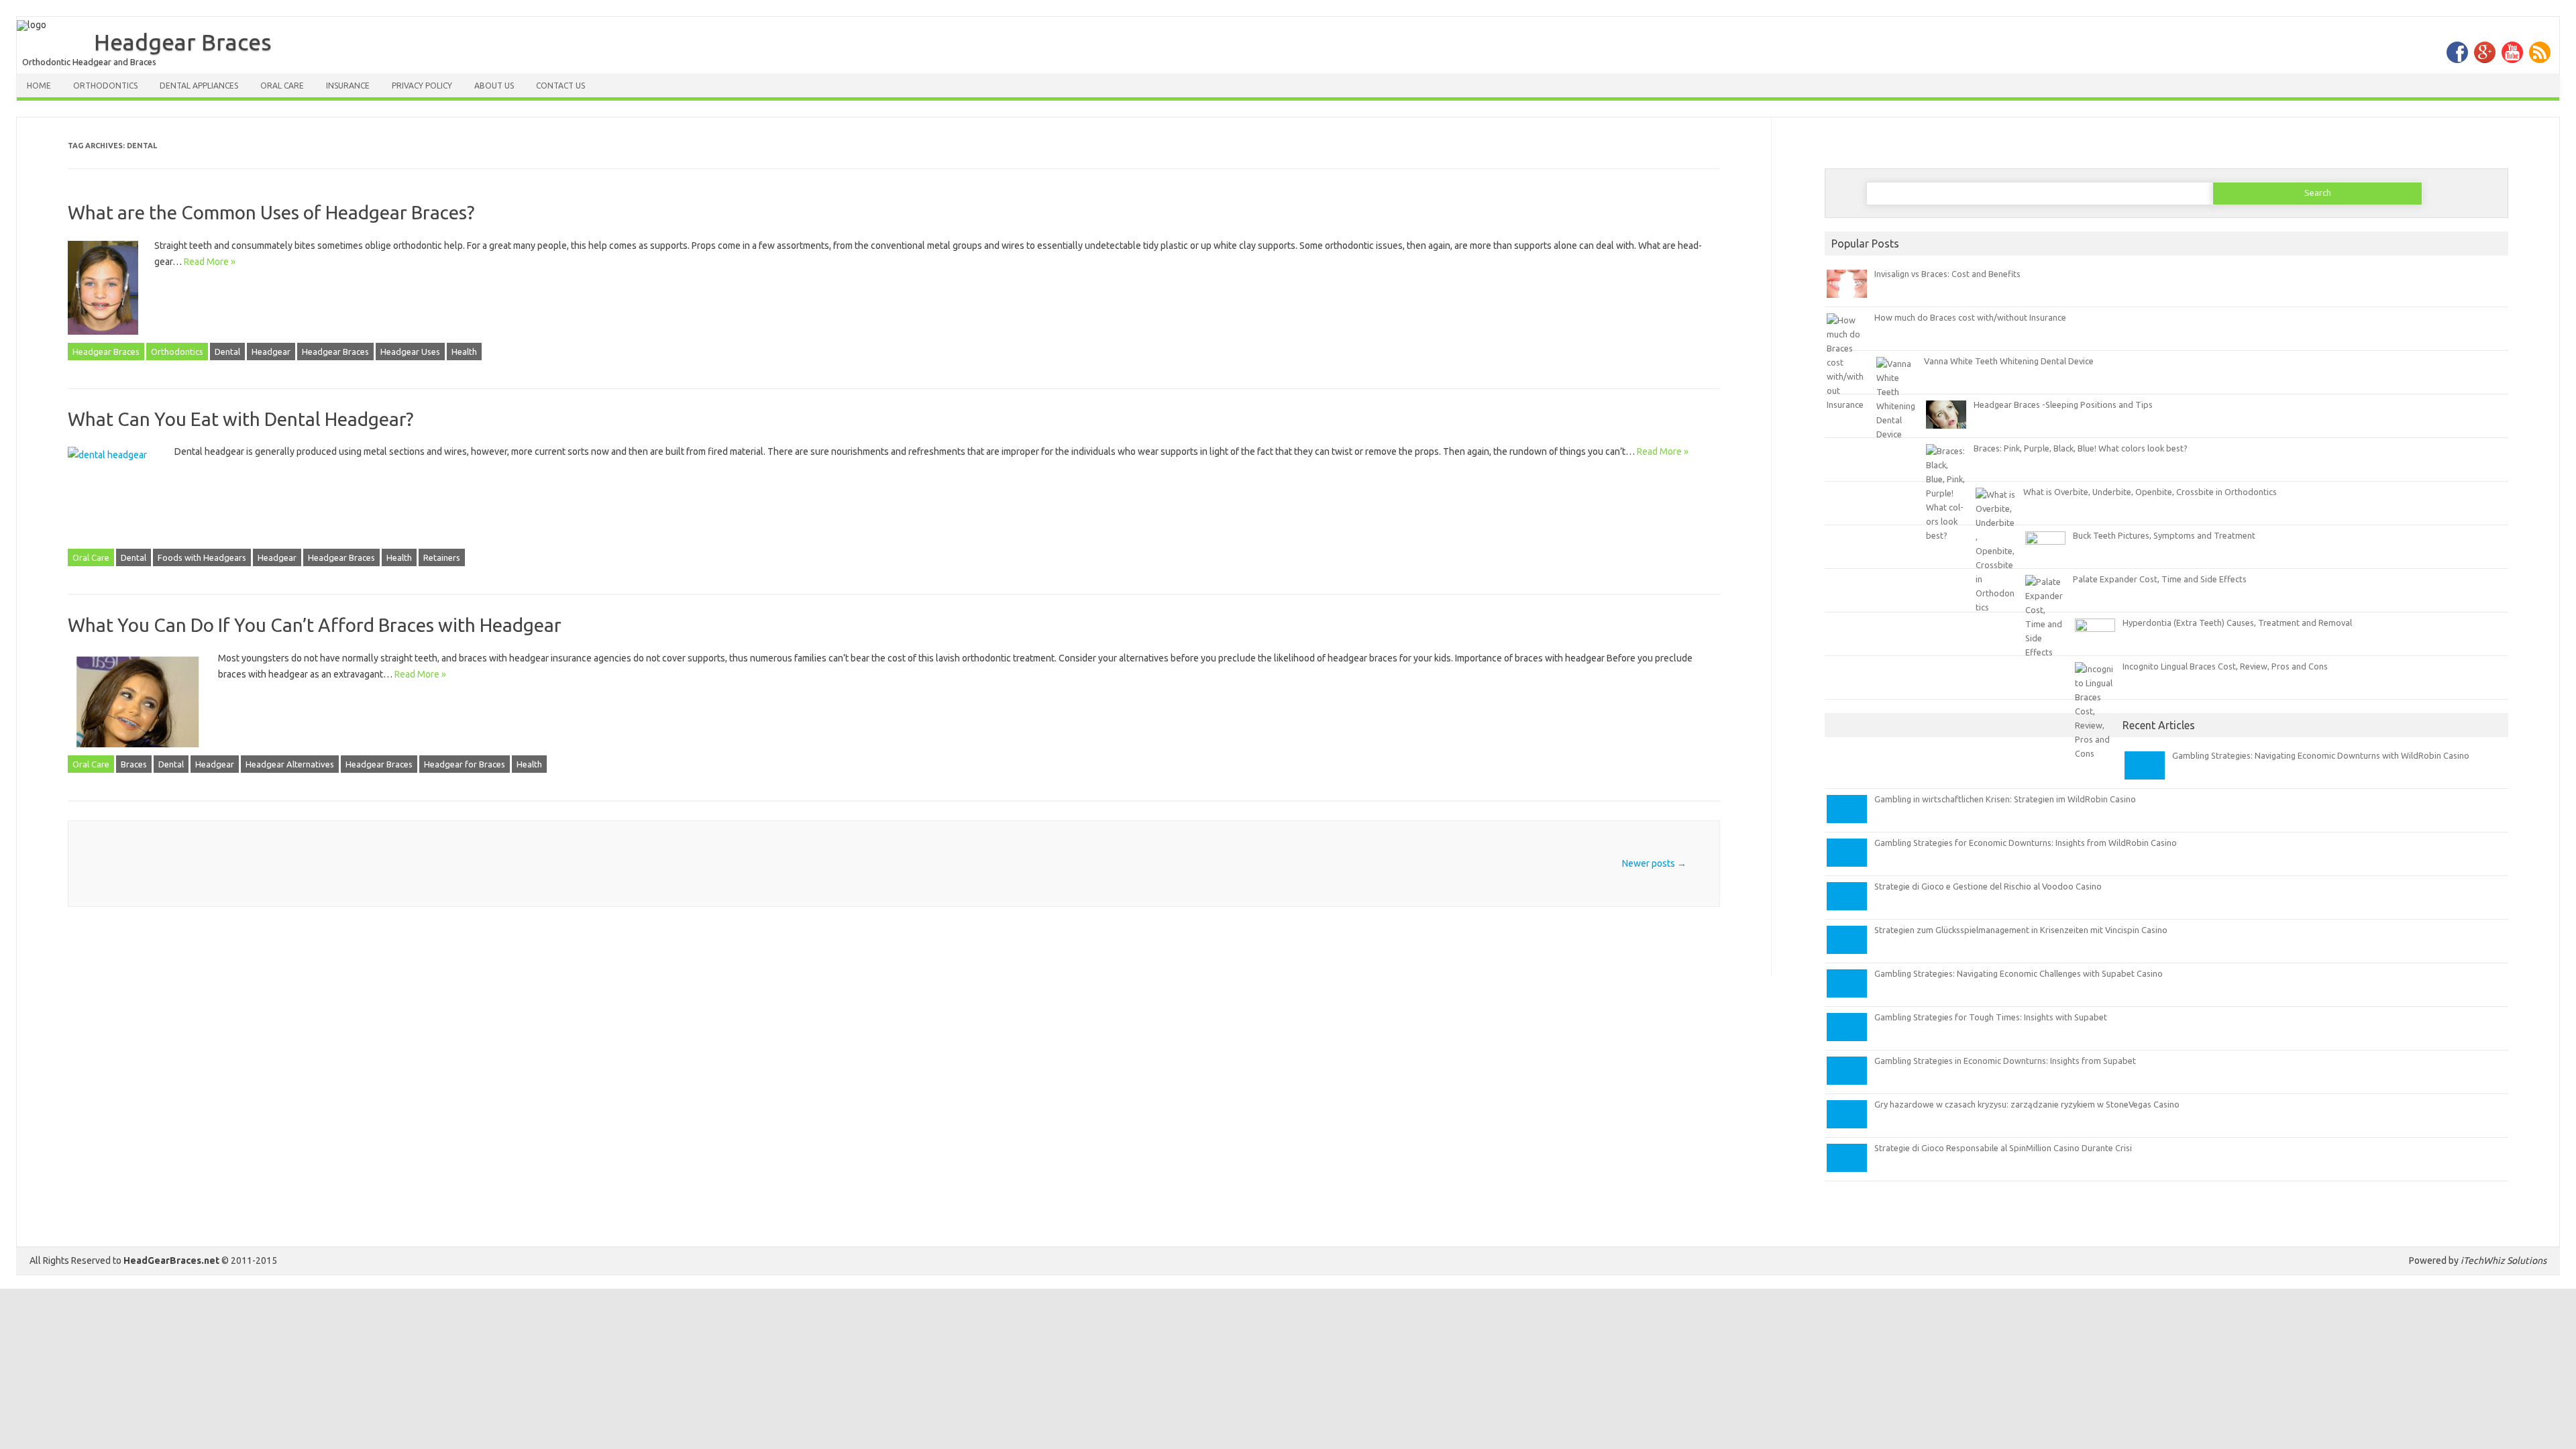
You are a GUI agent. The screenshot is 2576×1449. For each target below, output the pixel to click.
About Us (494, 86)
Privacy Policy (422, 86)
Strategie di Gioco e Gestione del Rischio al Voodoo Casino (1988, 886)
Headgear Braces (183, 42)
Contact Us (560, 86)
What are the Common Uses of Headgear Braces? (271, 212)
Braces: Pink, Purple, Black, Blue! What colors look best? (2081, 448)
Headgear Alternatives (290, 764)
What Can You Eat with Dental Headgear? (240, 419)
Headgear (271, 352)
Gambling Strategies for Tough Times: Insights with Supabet (1991, 1017)
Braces (134, 764)
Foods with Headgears (202, 557)
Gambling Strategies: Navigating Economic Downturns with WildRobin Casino (2321, 755)
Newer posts (1654, 863)
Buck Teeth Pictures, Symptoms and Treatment (2164, 535)
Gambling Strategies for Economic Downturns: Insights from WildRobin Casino (2026, 843)
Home (39, 86)
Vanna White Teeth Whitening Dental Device (2009, 361)
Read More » (210, 262)
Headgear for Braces (465, 764)
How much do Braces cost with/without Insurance (1970, 317)
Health (464, 352)
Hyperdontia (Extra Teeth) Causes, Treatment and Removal (2237, 623)
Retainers (442, 557)
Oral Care (282, 86)
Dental (227, 352)
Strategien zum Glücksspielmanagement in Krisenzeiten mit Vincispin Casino (2021, 930)
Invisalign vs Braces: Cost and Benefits (1947, 274)
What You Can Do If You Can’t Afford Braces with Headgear (315, 625)
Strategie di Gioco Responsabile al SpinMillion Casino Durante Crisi (2003, 1148)
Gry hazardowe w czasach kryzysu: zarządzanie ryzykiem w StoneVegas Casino (2027, 1104)
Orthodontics (105, 86)
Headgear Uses (410, 352)
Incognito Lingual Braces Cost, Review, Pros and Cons (2225, 666)
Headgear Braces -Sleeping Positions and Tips (2063, 405)
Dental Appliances (199, 86)
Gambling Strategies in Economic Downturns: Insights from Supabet (2005, 1061)
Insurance (348, 86)
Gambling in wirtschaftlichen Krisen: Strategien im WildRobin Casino (2005, 799)
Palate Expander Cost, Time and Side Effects (2160, 579)
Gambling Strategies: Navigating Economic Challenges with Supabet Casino (2019, 973)
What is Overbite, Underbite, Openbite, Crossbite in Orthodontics (2150, 492)
